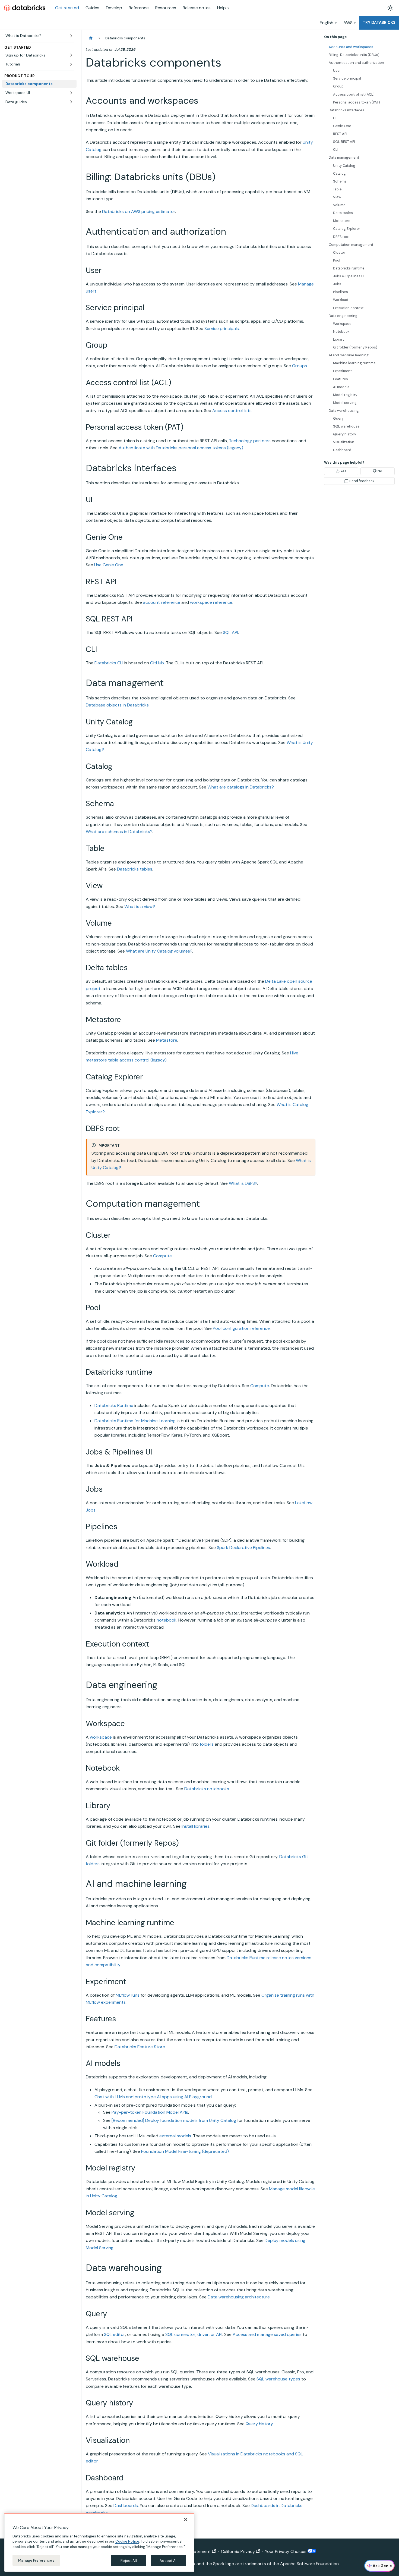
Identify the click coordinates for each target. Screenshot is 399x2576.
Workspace (342, 324)
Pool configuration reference (241, 1328)
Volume (339, 205)
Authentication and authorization (356, 63)
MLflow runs (128, 1995)
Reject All (129, 2560)
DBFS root (341, 237)
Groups (300, 366)
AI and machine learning (349, 355)
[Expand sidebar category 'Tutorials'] (71, 64)
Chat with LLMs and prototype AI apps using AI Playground (153, 2097)
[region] (99, 2542)
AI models (341, 387)
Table (337, 189)
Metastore (167, 1040)
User (337, 70)
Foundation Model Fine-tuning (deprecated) (185, 2151)
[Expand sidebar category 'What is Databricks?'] (71, 36)
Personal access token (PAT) (357, 102)
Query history (259, 2424)
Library (339, 339)
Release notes (197, 8)
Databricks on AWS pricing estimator (139, 211)
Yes (343, 471)
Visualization (344, 442)
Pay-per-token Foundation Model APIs (150, 2112)
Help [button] (221, 8)
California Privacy (238, 2551)
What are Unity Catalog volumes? (159, 951)
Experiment (342, 371)
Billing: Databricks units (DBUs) (354, 55)
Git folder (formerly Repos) (355, 347)
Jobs (337, 284)
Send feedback (362, 481)
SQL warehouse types (278, 2379)
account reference (162, 602)
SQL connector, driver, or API (194, 2334)
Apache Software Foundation (309, 2564)
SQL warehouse (346, 426)
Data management (344, 157)
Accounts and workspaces (351, 47)
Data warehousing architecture (239, 2297)
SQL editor (115, 2334)
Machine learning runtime (354, 363)
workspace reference (211, 602)
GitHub (157, 663)
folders (207, 1744)
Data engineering (343, 316)
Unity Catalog (344, 166)
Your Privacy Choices (286, 2551)
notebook (167, 1620)
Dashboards (126, 2506)
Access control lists (232, 411)
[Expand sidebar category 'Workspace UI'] (71, 93)
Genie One (342, 126)
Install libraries (196, 1826)
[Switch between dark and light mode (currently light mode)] (390, 8)
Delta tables (343, 213)
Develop (114, 8)
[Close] (186, 2520)
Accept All (168, 2560)
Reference (139, 8)
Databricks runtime (349, 268)
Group (338, 86)
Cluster (339, 252)
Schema (340, 181)
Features (341, 379)
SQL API (230, 632)
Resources (166, 8)
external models (175, 2136)
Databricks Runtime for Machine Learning (135, 1421)
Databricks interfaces (346, 110)
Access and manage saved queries (267, 2334)
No (380, 471)
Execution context (348, 308)
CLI (336, 150)
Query (338, 418)
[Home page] (91, 38)
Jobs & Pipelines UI (349, 276)
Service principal (347, 78)
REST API (340, 134)
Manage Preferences (36, 2560)
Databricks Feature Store (140, 2047)
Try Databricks (379, 23)
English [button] (327, 23)
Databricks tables (135, 869)
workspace (101, 1737)
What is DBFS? (243, 1183)
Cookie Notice (127, 2541)
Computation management (351, 245)
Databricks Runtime (114, 1405)
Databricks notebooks (207, 1789)
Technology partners (250, 441)
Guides (92, 8)
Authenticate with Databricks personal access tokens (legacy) (181, 448)
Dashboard (342, 450)
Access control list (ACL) (354, 94)
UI (335, 118)
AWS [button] (348, 23)
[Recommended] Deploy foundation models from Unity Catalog (174, 2120)
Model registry (345, 395)
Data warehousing (344, 411)
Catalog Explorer (347, 229)
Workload (341, 300)
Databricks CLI (109, 663)
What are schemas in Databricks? (119, 832)
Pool (337, 260)
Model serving (345, 403)
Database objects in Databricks (117, 705)
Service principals (222, 329)
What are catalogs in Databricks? (240, 787)
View (337, 197)
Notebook (341, 332)
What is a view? (140, 907)
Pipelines (341, 292)
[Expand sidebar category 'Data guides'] (71, 102)
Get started (67, 8)
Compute (162, 1256)
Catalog (339, 173)
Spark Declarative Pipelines (243, 1548)
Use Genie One (109, 565)
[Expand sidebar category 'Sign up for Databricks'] (71, 55)
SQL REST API (344, 142)
